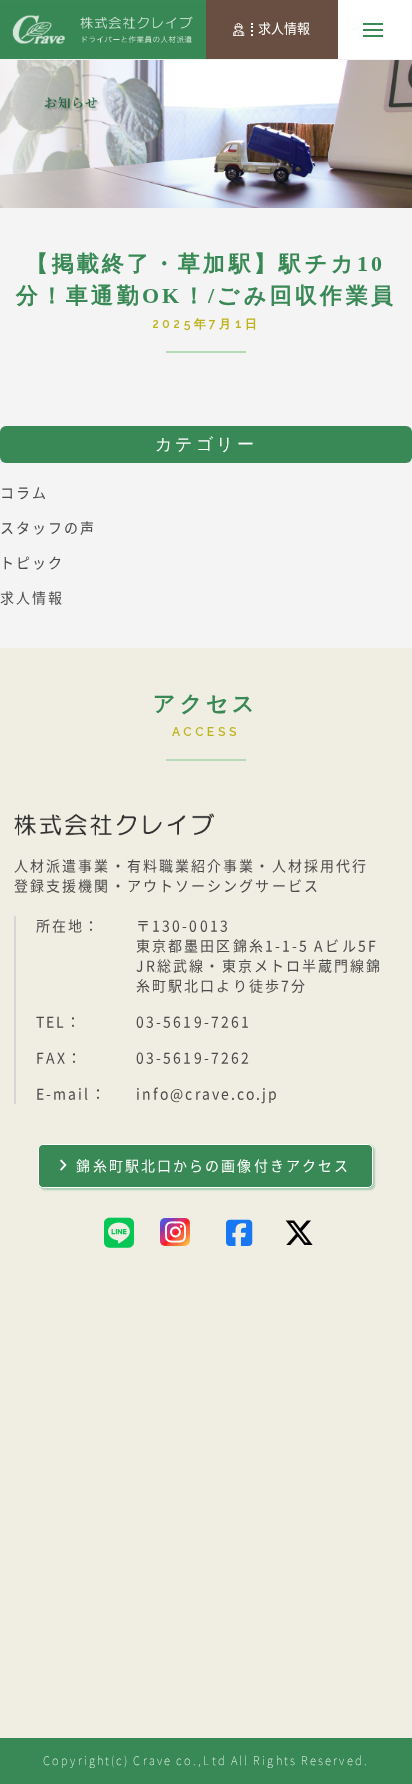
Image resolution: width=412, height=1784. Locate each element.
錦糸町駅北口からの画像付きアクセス (213, 1166)
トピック (32, 563)
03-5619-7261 (193, 1022)
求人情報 (284, 28)
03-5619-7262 (193, 1058)
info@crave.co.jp (208, 1094)
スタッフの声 (48, 528)
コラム (24, 493)
